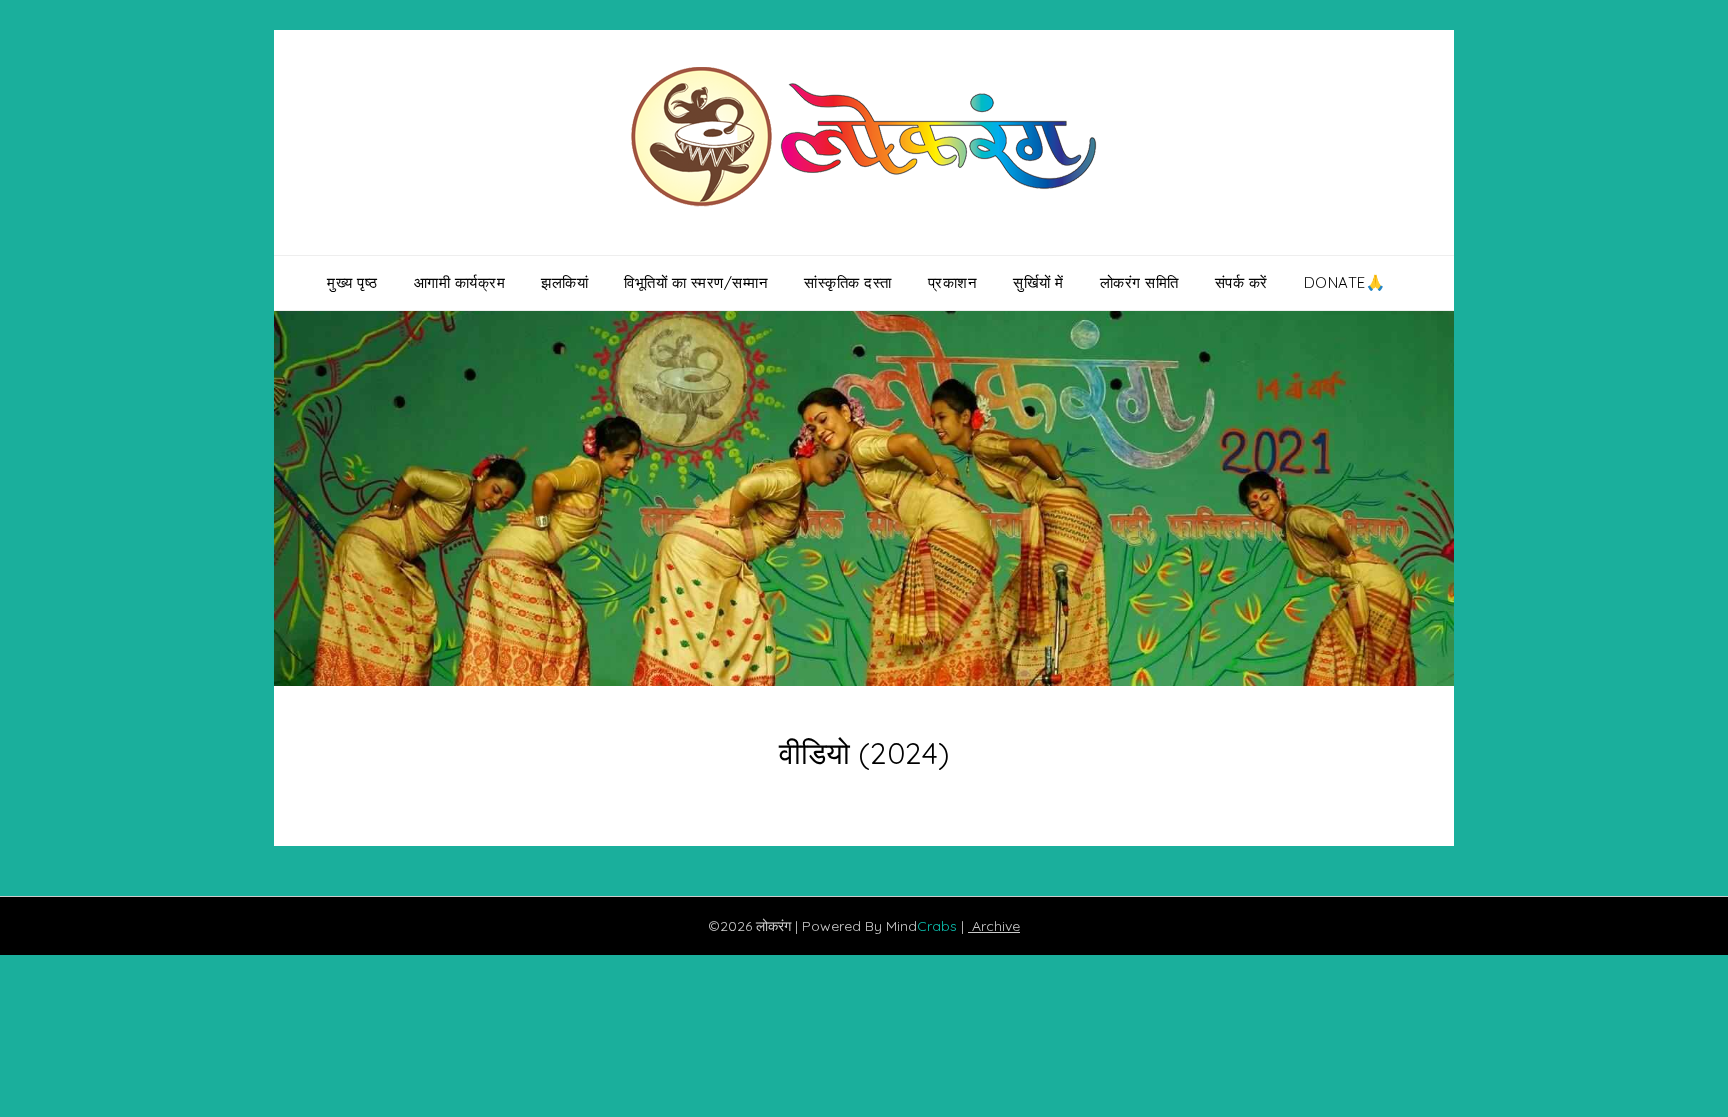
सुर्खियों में (1038, 282)
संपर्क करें (1241, 282)
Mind (923, 926)
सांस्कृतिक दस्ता (848, 282)
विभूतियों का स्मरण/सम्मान (696, 282)
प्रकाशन (953, 282)
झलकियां (564, 282)
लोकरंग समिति (1139, 282)
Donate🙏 (1345, 282)
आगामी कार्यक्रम (460, 282)
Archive (994, 926)
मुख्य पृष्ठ (352, 282)
